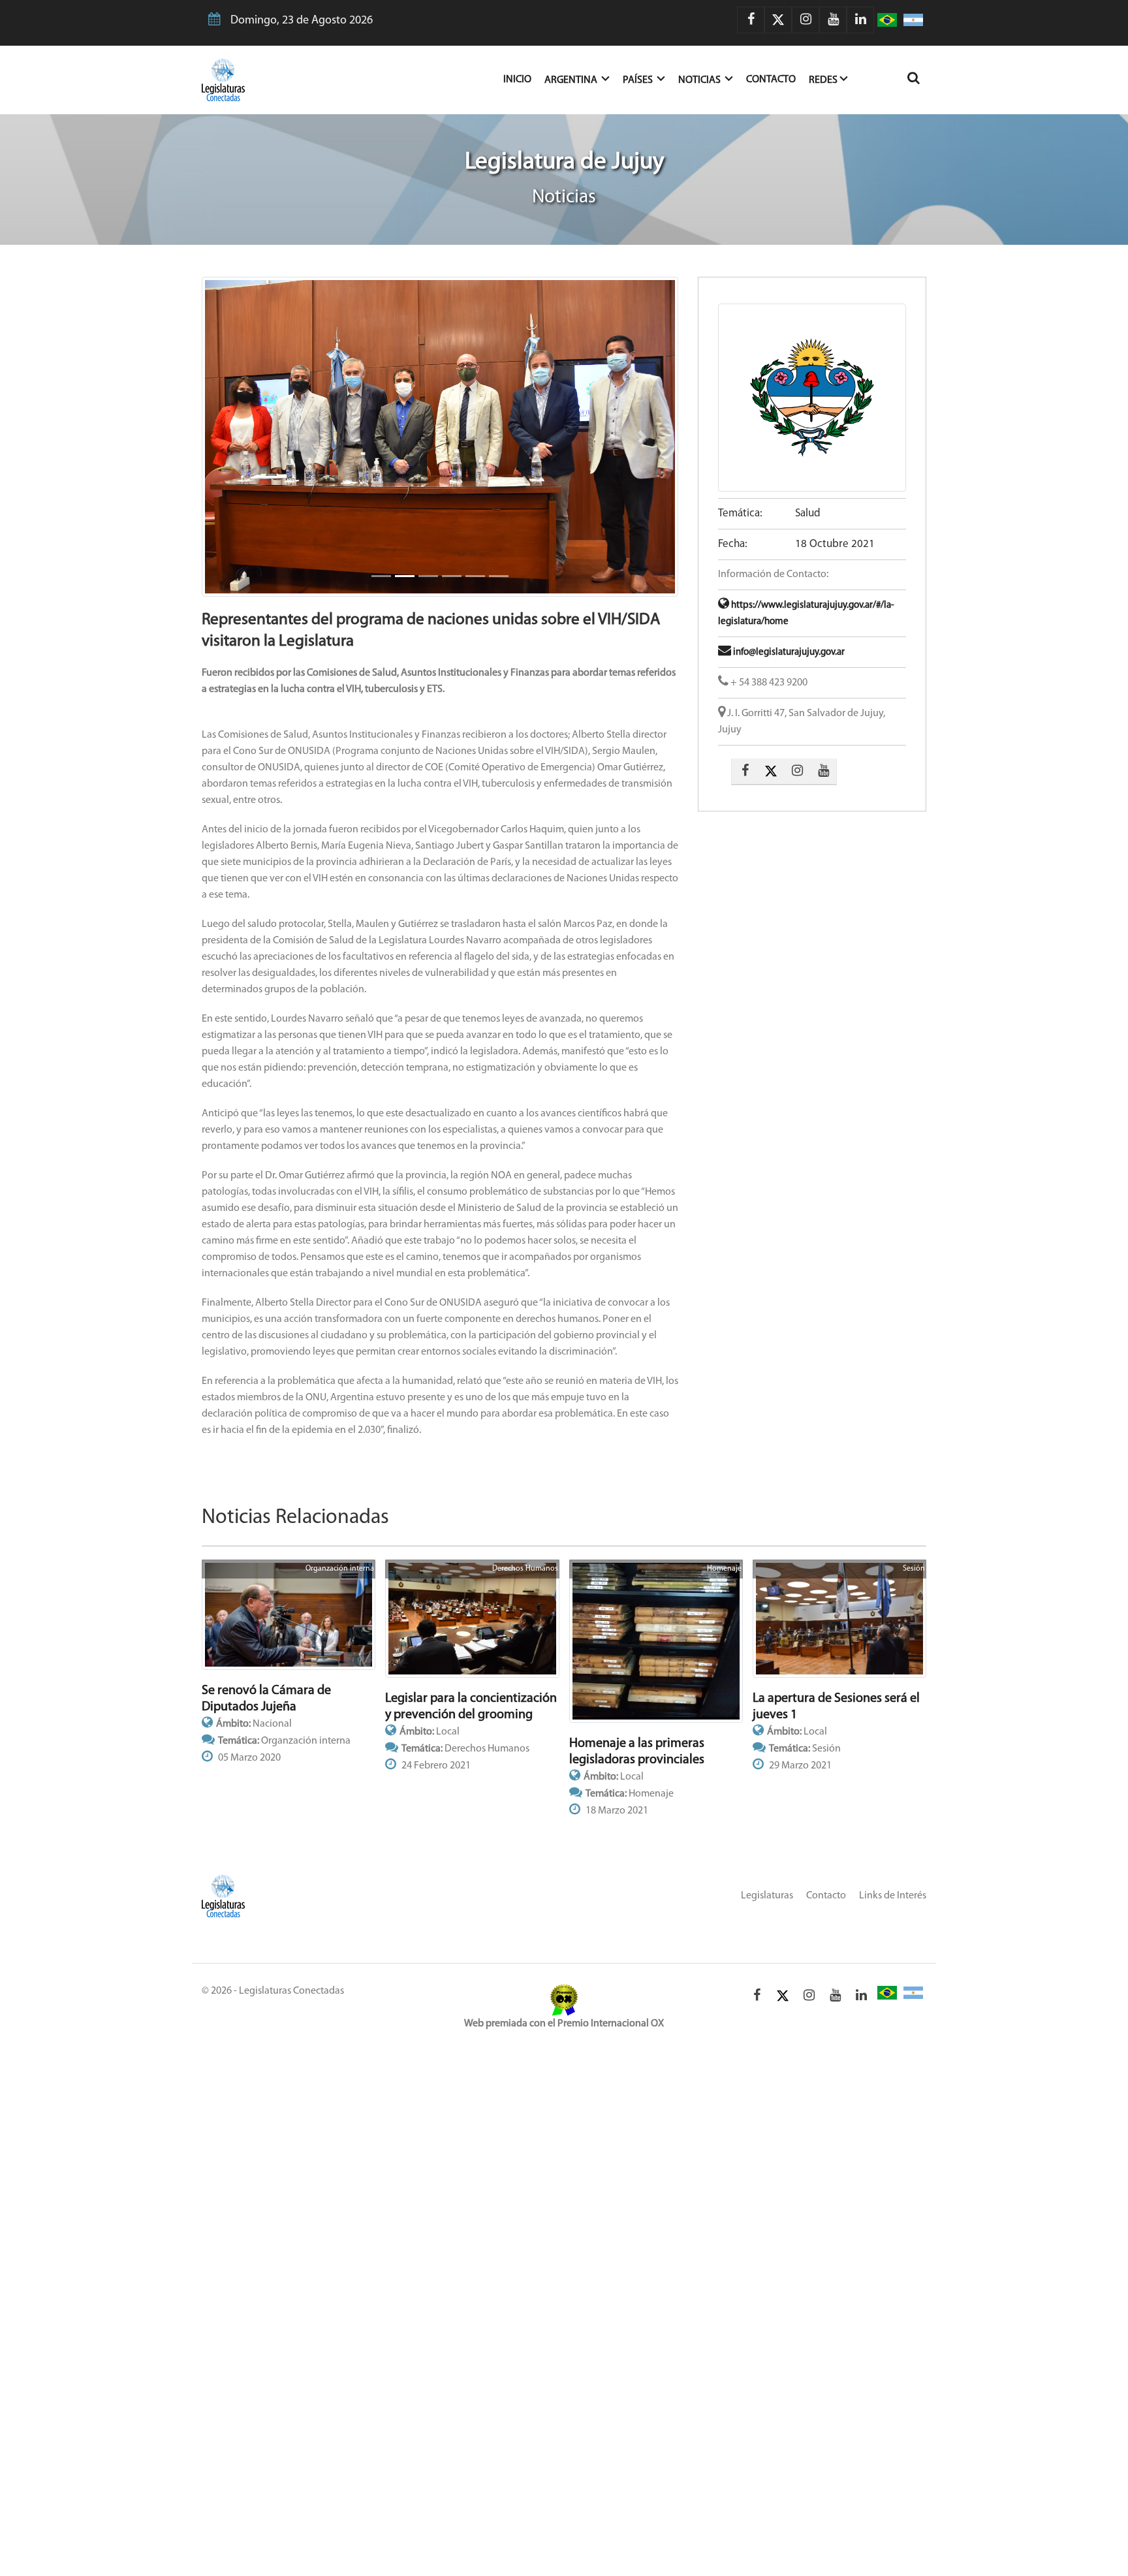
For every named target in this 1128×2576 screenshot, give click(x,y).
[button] (238, 437)
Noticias (700, 80)
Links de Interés (893, 1896)
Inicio (524, 79)
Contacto (771, 80)
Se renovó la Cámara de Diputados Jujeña (266, 1699)
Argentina (572, 80)
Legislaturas (767, 1896)
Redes (823, 80)
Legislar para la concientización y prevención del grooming (471, 1707)
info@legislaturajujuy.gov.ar (788, 652)
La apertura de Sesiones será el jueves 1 (836, 1707)
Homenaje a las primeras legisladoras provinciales (637, 1752)
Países (639, 80)
